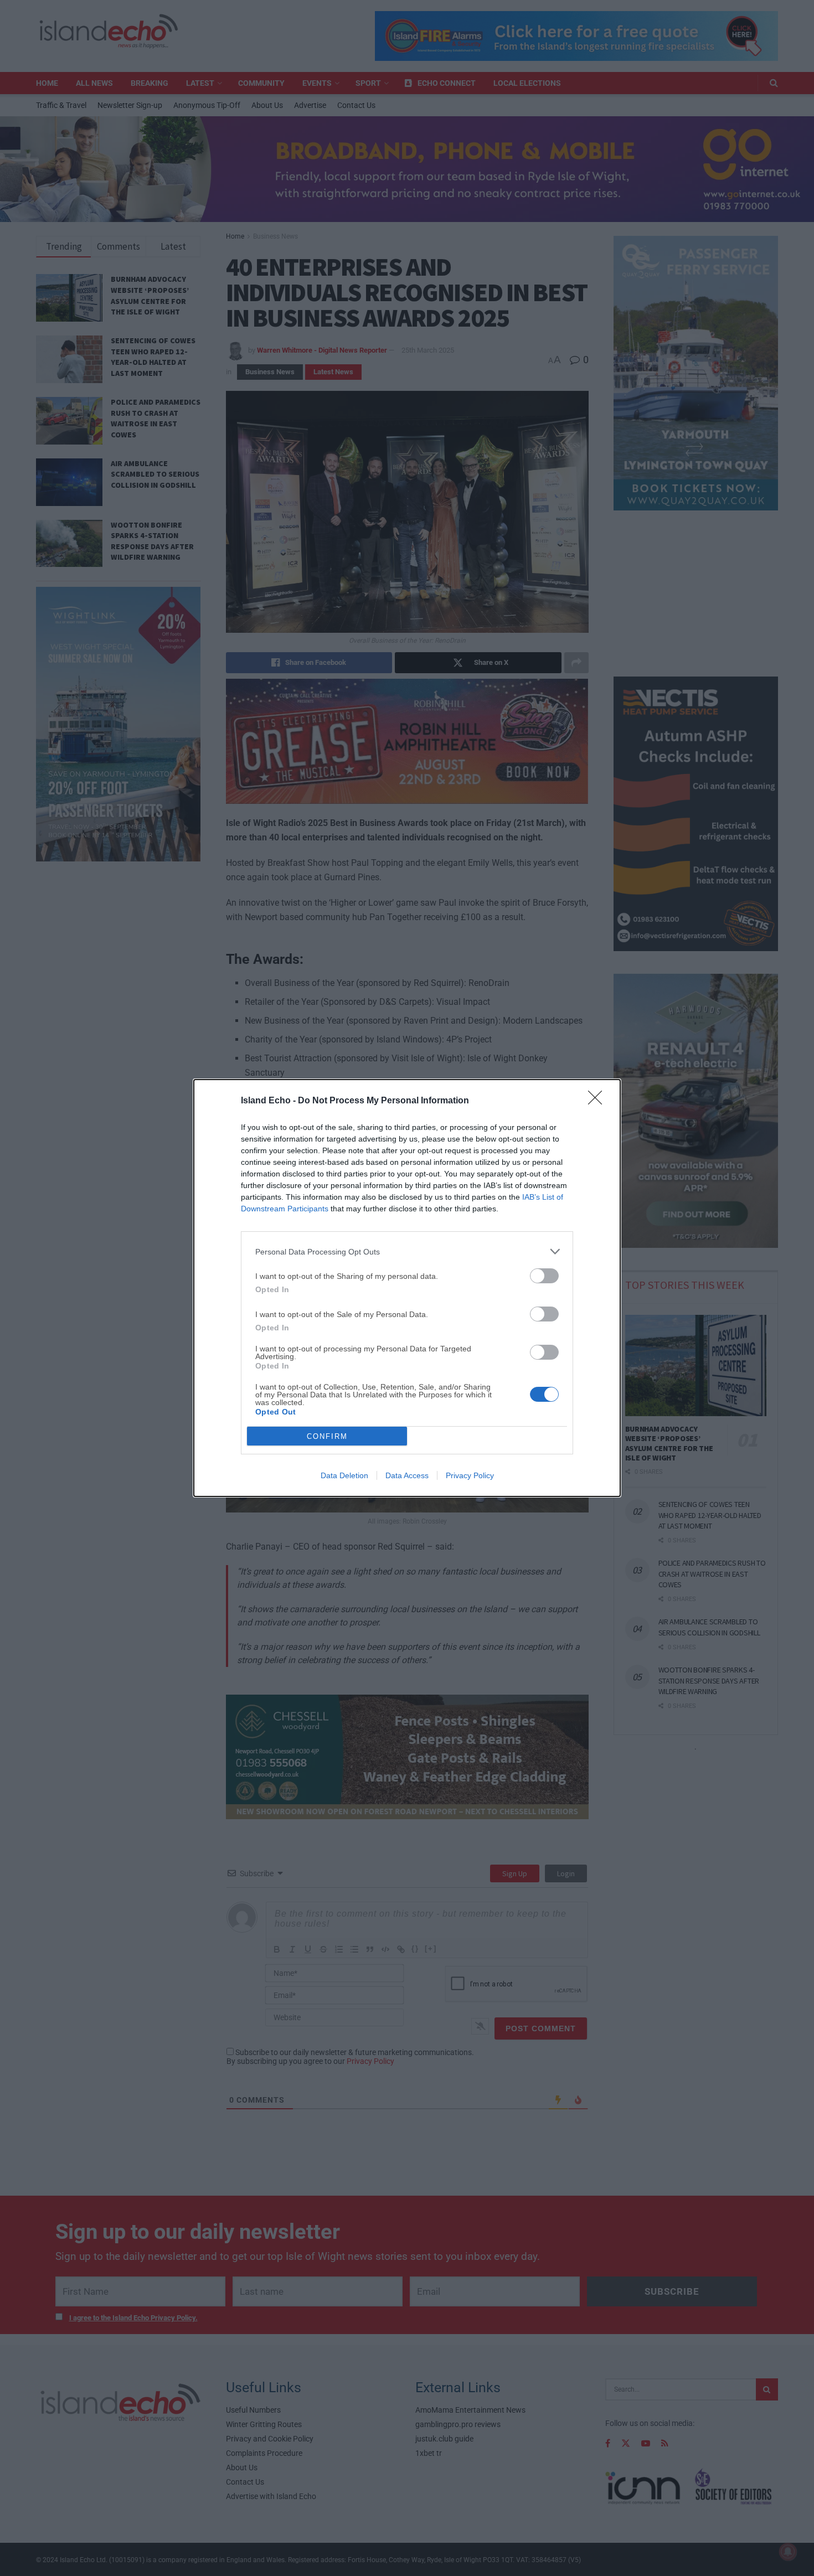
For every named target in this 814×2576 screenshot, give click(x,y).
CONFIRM (327, 1436)
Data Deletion (344, 1475)
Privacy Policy (470, 1475)
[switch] (544, 1276)
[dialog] (407, 1288)
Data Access (407, 1475)
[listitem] (407, 1251)
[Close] (599, 1101)
